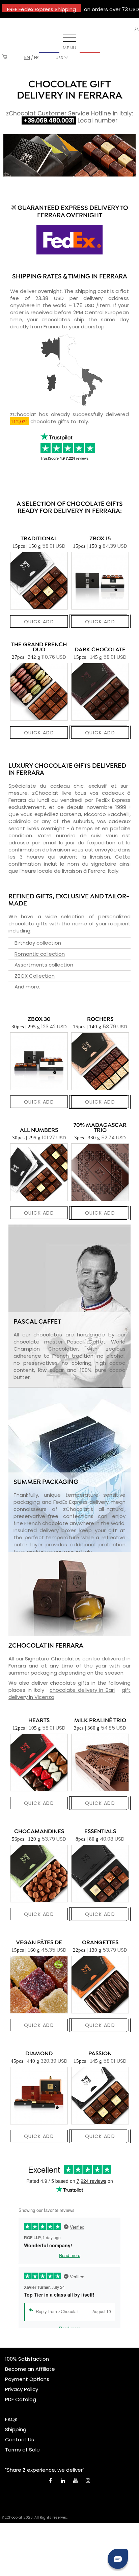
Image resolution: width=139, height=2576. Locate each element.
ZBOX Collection (35, 976)
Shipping (16, 2429)
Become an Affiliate (30, 2369)
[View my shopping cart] (5, 58)
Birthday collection (38, 943)
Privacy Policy (22, 2389)
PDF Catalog (21, 2399)
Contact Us (20, 2439)
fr (36, 58)
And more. (27, 987)
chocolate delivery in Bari (82, 1690)
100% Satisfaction (27, 2359)
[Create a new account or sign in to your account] (137, 29)
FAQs (11, 2419)
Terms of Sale (22, 2450)
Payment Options (27, 2379)
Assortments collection (44, 965)
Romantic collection (40, 954)
